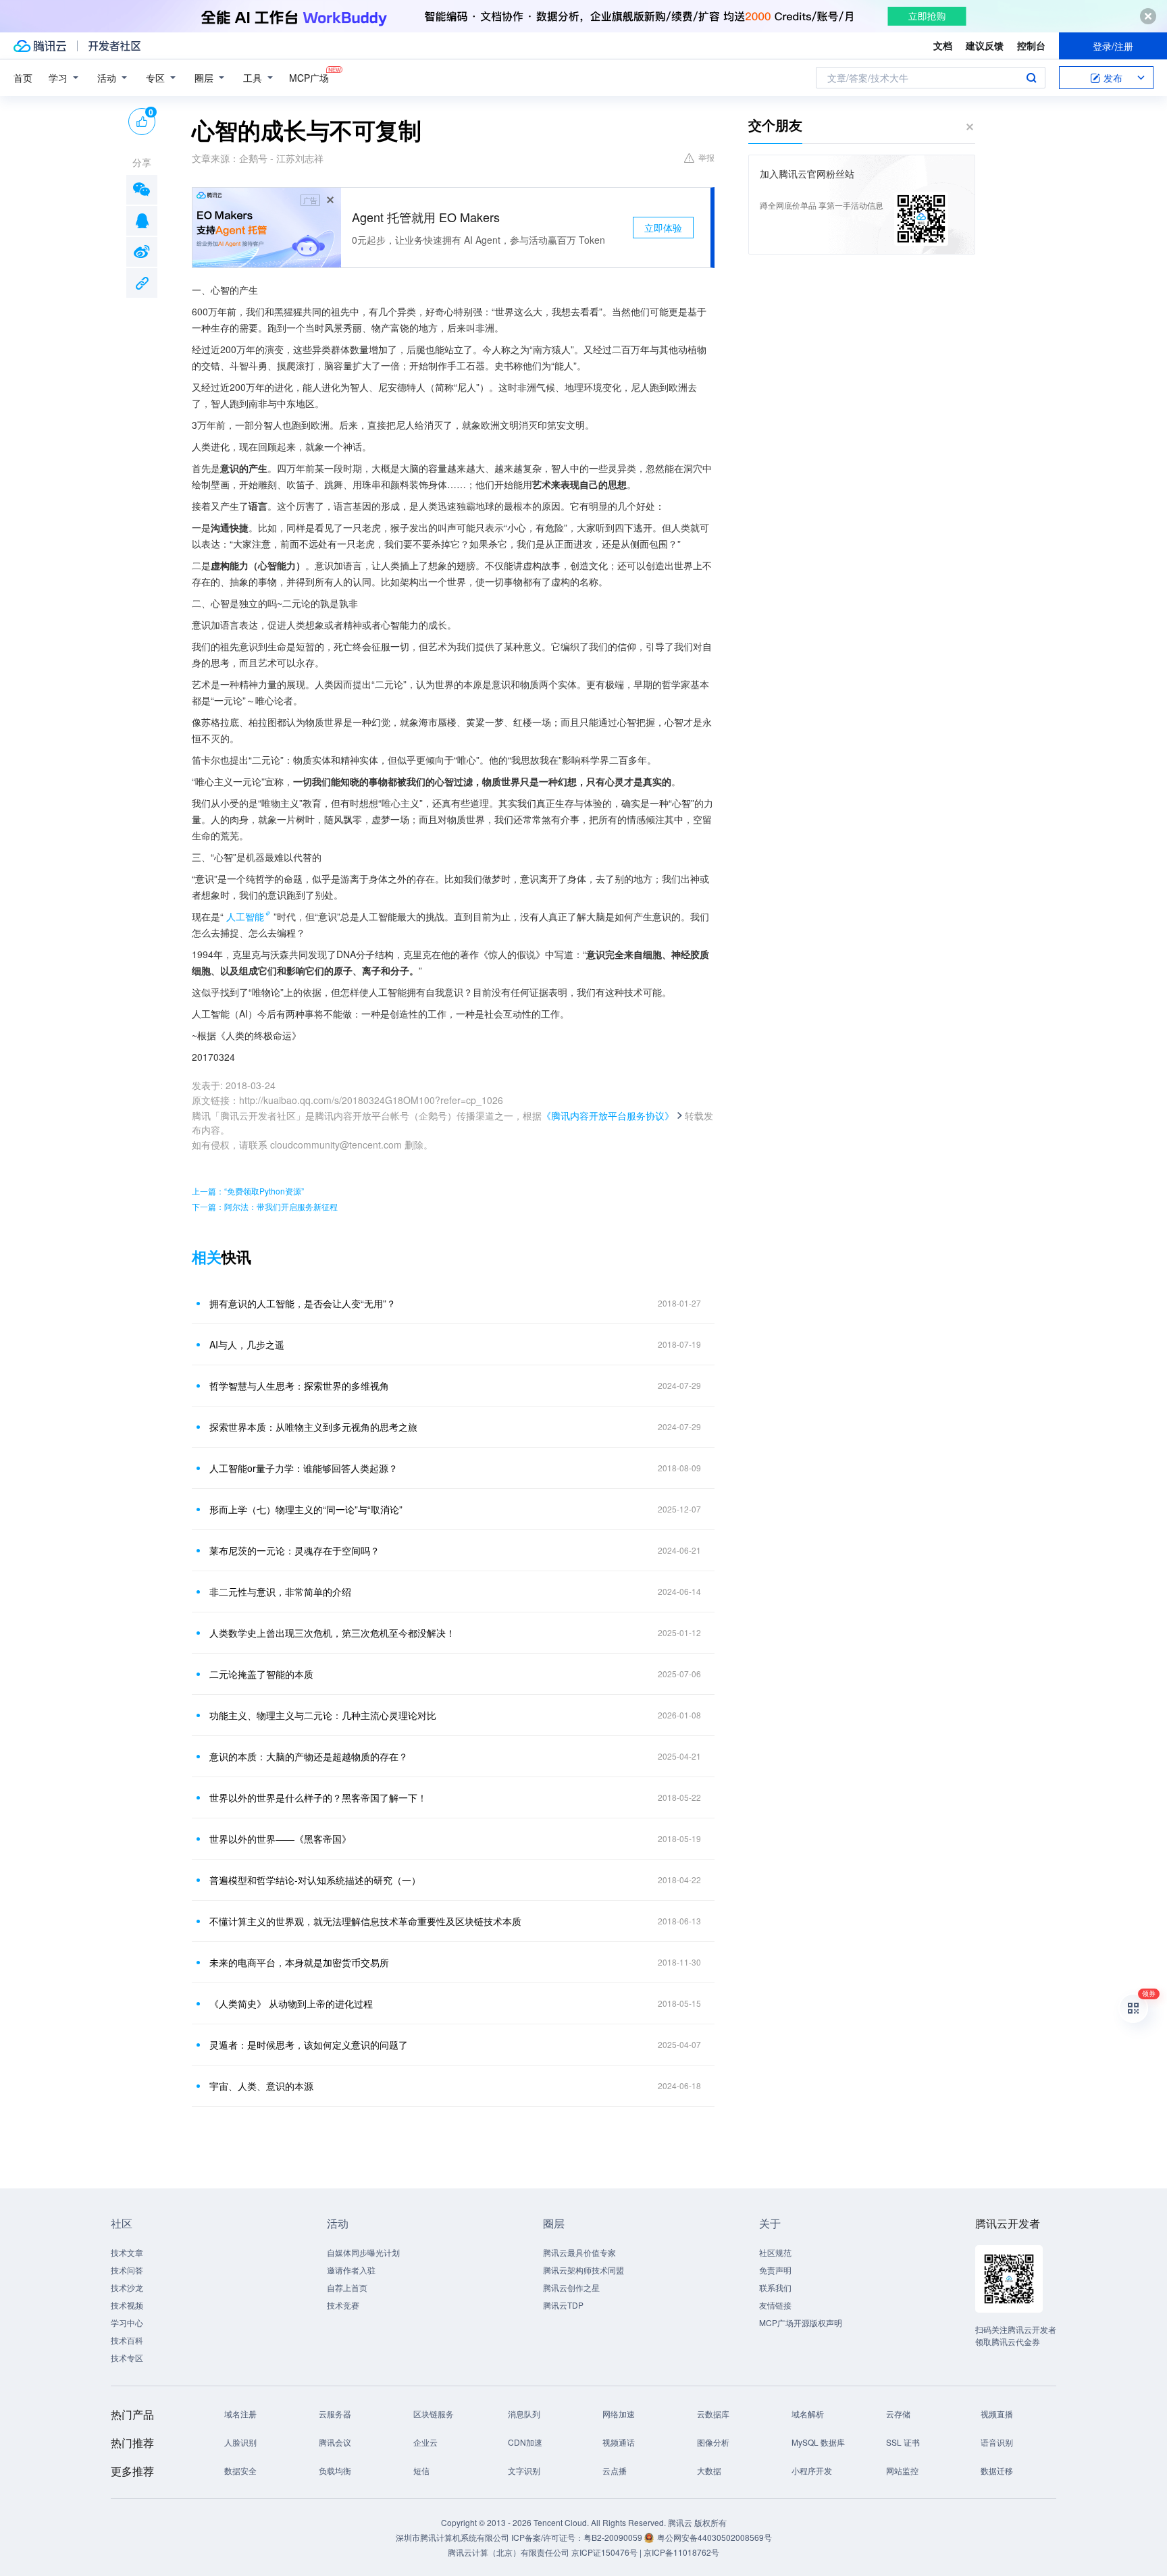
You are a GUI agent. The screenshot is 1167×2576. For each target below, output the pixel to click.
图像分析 (713, 2442)
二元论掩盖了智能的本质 (261, 1674)
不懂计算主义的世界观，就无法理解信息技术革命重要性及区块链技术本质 (365, 1921)
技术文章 (127, 2252)
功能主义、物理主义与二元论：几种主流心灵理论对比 (323, 1715)
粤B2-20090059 (614, 2537)
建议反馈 (985, 45)
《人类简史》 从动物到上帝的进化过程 (291, 2003)
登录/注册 (1113, 46)
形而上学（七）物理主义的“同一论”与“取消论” (306, 1509)
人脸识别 (240, 2442)
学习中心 (127, 2322)
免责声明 (775, 2270)
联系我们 (775, 2287)
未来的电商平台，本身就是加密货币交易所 (299, 1962)
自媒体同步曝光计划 (363, 2252)
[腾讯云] (40, 46)
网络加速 (619, 2414)
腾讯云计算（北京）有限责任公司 (509, 2552)
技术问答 (127, 2270)
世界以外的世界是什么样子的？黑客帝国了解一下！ (318, 1797)
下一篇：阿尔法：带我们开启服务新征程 (265, 1206)
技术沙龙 (127, 2287)
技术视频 (127, 2305)
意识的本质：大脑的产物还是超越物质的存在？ (309, 1756)
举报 (706, 157)
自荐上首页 (347, 2287)
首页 (23, 78)
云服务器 (335, 2414)
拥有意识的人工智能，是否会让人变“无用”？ (303, 1303)
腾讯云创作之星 (571, 2287)
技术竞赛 (343, 2305)
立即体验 (663, 228)
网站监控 (902, 2470)
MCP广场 (309, 78)
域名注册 (240, 2414)
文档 (943, 45)
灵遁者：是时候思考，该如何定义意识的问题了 (309, 2045)
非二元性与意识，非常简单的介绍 (280, 1592)
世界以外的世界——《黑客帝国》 (280, 1839)
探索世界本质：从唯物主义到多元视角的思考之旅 (313, 1427)
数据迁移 (997, 2470)
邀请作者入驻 (351, 2270)
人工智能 (245, 916)
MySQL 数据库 (818, 2442)
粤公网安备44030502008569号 (715, 2537)
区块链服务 (434, 2414)
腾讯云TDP (563, 2305)
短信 (421, 2470)
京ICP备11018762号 (681, 2552)
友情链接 (775, 2305)
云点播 (615, 2470)
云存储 (898, 2414)
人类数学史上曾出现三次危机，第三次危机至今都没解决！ (332, 1633)
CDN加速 (525, 2442)
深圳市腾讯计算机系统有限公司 (452, 2537)
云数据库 (713, 2414)
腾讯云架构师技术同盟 (583, 2270)
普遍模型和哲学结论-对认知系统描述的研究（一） (315, 1880)
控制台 (1031, 45)
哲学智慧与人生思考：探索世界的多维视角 (299, 1386)
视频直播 (997, 2414)
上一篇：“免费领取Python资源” (248, 1191)
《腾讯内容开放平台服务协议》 (608, 1115)
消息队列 (524, 2414)
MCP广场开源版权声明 (801, 2322)
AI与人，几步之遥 (247, 1344)
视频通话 (619, 2442)
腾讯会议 (335, 2442)
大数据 (709, 2470)
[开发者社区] (114, 46)
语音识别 (997, 2442)
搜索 (1031, 78)
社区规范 (775, 2252)
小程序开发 (812, 2470)
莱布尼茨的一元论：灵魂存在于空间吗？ (294, 1550)
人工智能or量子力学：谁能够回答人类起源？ (304, 1468)
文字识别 (524, 2470)
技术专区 (127, 2358)
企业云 (425, 2442)
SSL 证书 (903, 2442)
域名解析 (808, 2414)
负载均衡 (335, 2470)
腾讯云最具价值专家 (579, 2252)
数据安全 (240, 2470)
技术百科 (127, 2340)
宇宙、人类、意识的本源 (261, 2086)
